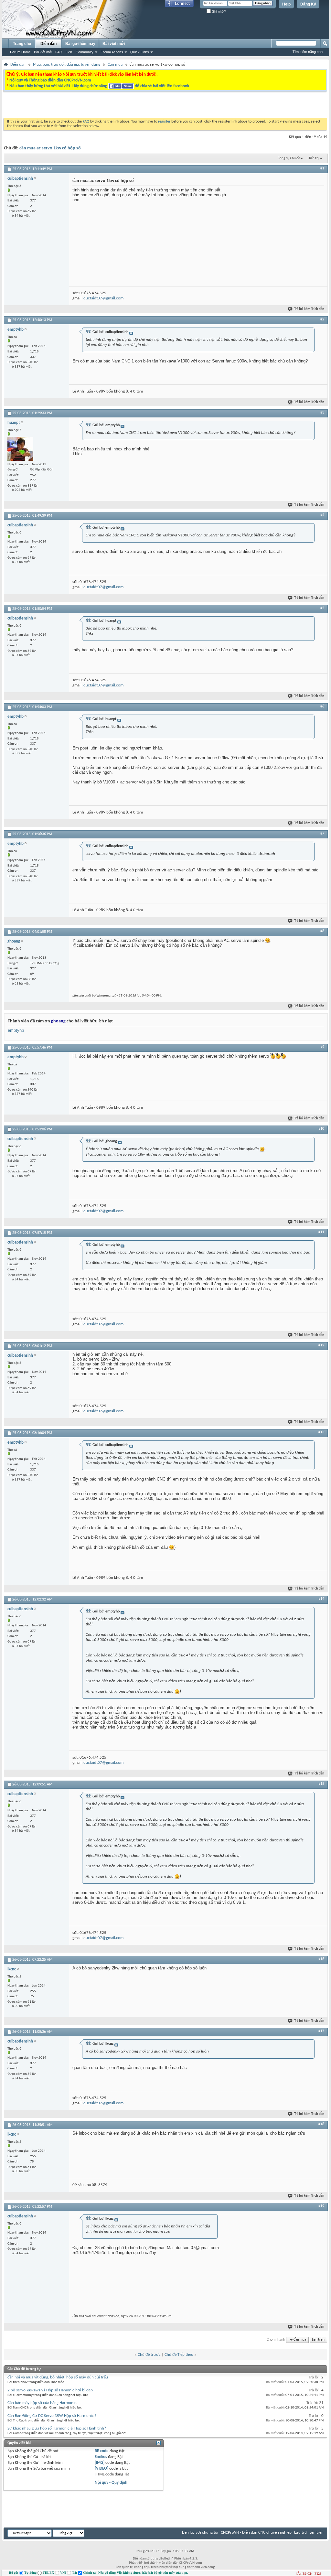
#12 (321, 1345)
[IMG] (100, 2463)
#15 (321, 1784)
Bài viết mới (43, 52)
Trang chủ (22, 44)
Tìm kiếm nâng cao (308, 52)
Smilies (101, 2457)
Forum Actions (112, 52)
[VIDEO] (101, 2468)
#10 (321, 1129)
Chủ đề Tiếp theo (179, 2355)
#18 (321, 2124)
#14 (321, 1599)
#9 (322, 1047)
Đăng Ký (308, 4)
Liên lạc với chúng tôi (200, 2533)
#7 (322, 834)
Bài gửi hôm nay (80, 44)
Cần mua (115, 65)
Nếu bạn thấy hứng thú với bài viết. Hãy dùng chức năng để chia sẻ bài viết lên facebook (99, 86)
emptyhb (16, 1030)
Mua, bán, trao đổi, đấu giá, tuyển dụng (67, 65)
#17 (321, 2031)
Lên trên (318, 2340)
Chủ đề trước (149, 2355)
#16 (321, 1959)
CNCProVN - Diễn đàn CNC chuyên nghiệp (256, 2533)
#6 (322, 706)
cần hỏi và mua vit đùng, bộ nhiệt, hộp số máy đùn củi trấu (58, 2377)
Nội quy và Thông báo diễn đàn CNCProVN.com (50, 80)
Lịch (69, 52)
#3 (322, 413)
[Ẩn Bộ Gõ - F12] (309, 2574)
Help (286, 4)
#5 (322, 608)
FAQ (59, 52)
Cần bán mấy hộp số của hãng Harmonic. (42, 2403)
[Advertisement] (84, 106)
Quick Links (140, 52)
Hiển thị (314, 158)
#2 (322, 319)
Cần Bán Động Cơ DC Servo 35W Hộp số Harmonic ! (52, 2416)
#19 (321, 2206)
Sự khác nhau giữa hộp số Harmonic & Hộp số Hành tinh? (57, 2428)
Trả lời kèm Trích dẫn (309, 309)
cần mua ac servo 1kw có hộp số (50, 148)
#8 (322, 931)
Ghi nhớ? (218, 11)
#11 (321, 1232)
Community (85, 52)
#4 (322, 515)
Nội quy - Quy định (111, 2483)
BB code (102, 2451)
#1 (322, 168)
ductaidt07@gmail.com (103, 298)
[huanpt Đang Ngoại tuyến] (20, 449)
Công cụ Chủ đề (289, 158)
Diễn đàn (48, 44)
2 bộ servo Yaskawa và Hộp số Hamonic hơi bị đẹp (50, 2390)
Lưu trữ (301, 2533)
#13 (321, 1432)
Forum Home (20, 52)
